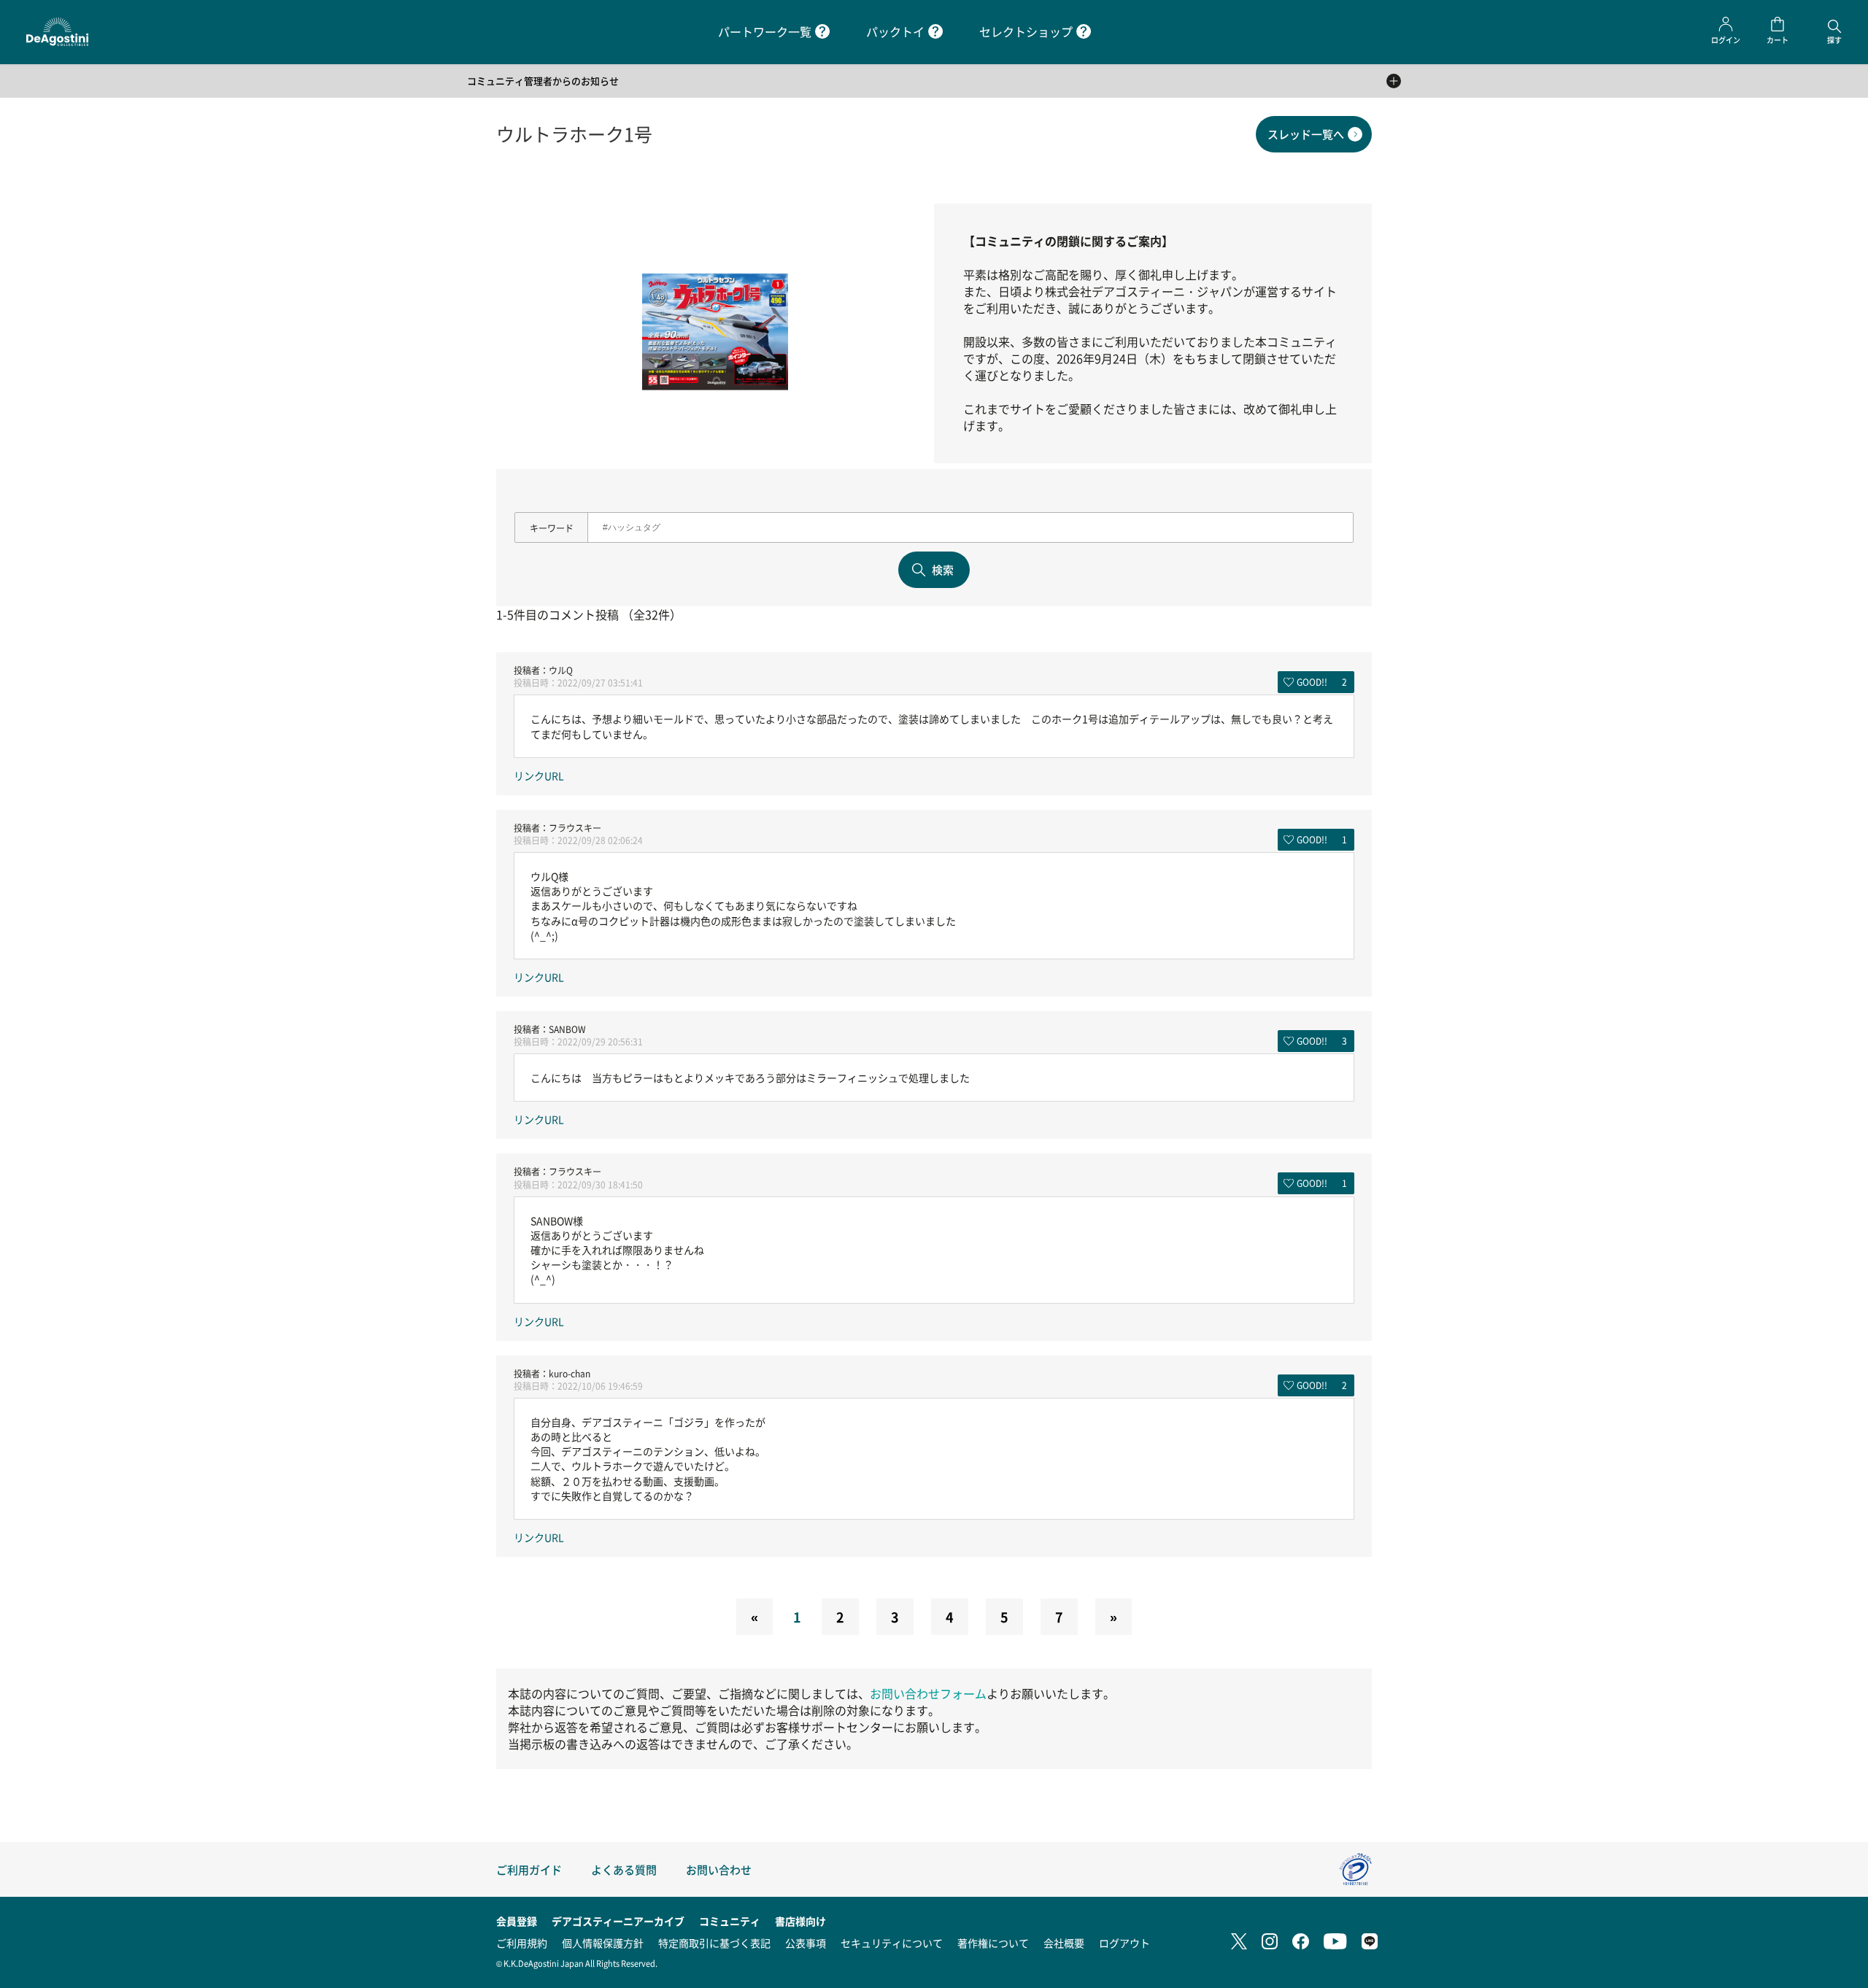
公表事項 (806, 1943)
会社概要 (1064, 1943)
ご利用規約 (522, 1943)
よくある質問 (624, 1869)
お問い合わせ (719, 1869)
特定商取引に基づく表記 (714, 1943)
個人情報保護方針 (603, 1943)
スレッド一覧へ (1306, 134)
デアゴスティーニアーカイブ (618, 1921)
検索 (943, 569)
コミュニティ (730, 1921)
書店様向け (800, 1921)
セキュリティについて (892, 1943)
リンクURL (539, 776)
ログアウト (1124, 1943)
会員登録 (517, 1921)
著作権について (993, 1943)
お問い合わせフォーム (928, 1694)
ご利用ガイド (529, 1869)
